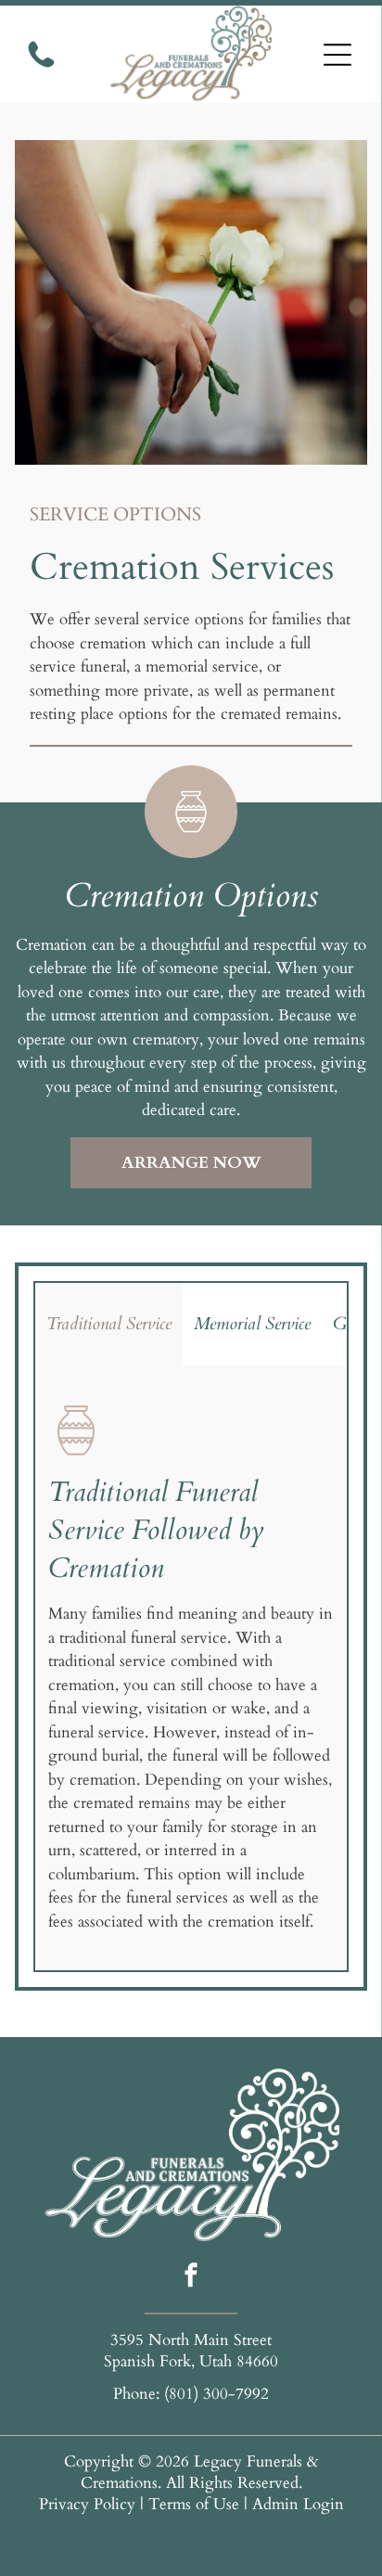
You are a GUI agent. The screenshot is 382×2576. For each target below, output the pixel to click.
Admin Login (298, 2504)
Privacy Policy (87, 2504)
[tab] (109, 1324)
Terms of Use (194, 2504)
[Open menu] (337, 55)
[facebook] (191, 2277)
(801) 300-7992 (216, 2394)
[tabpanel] (191, 1668)
